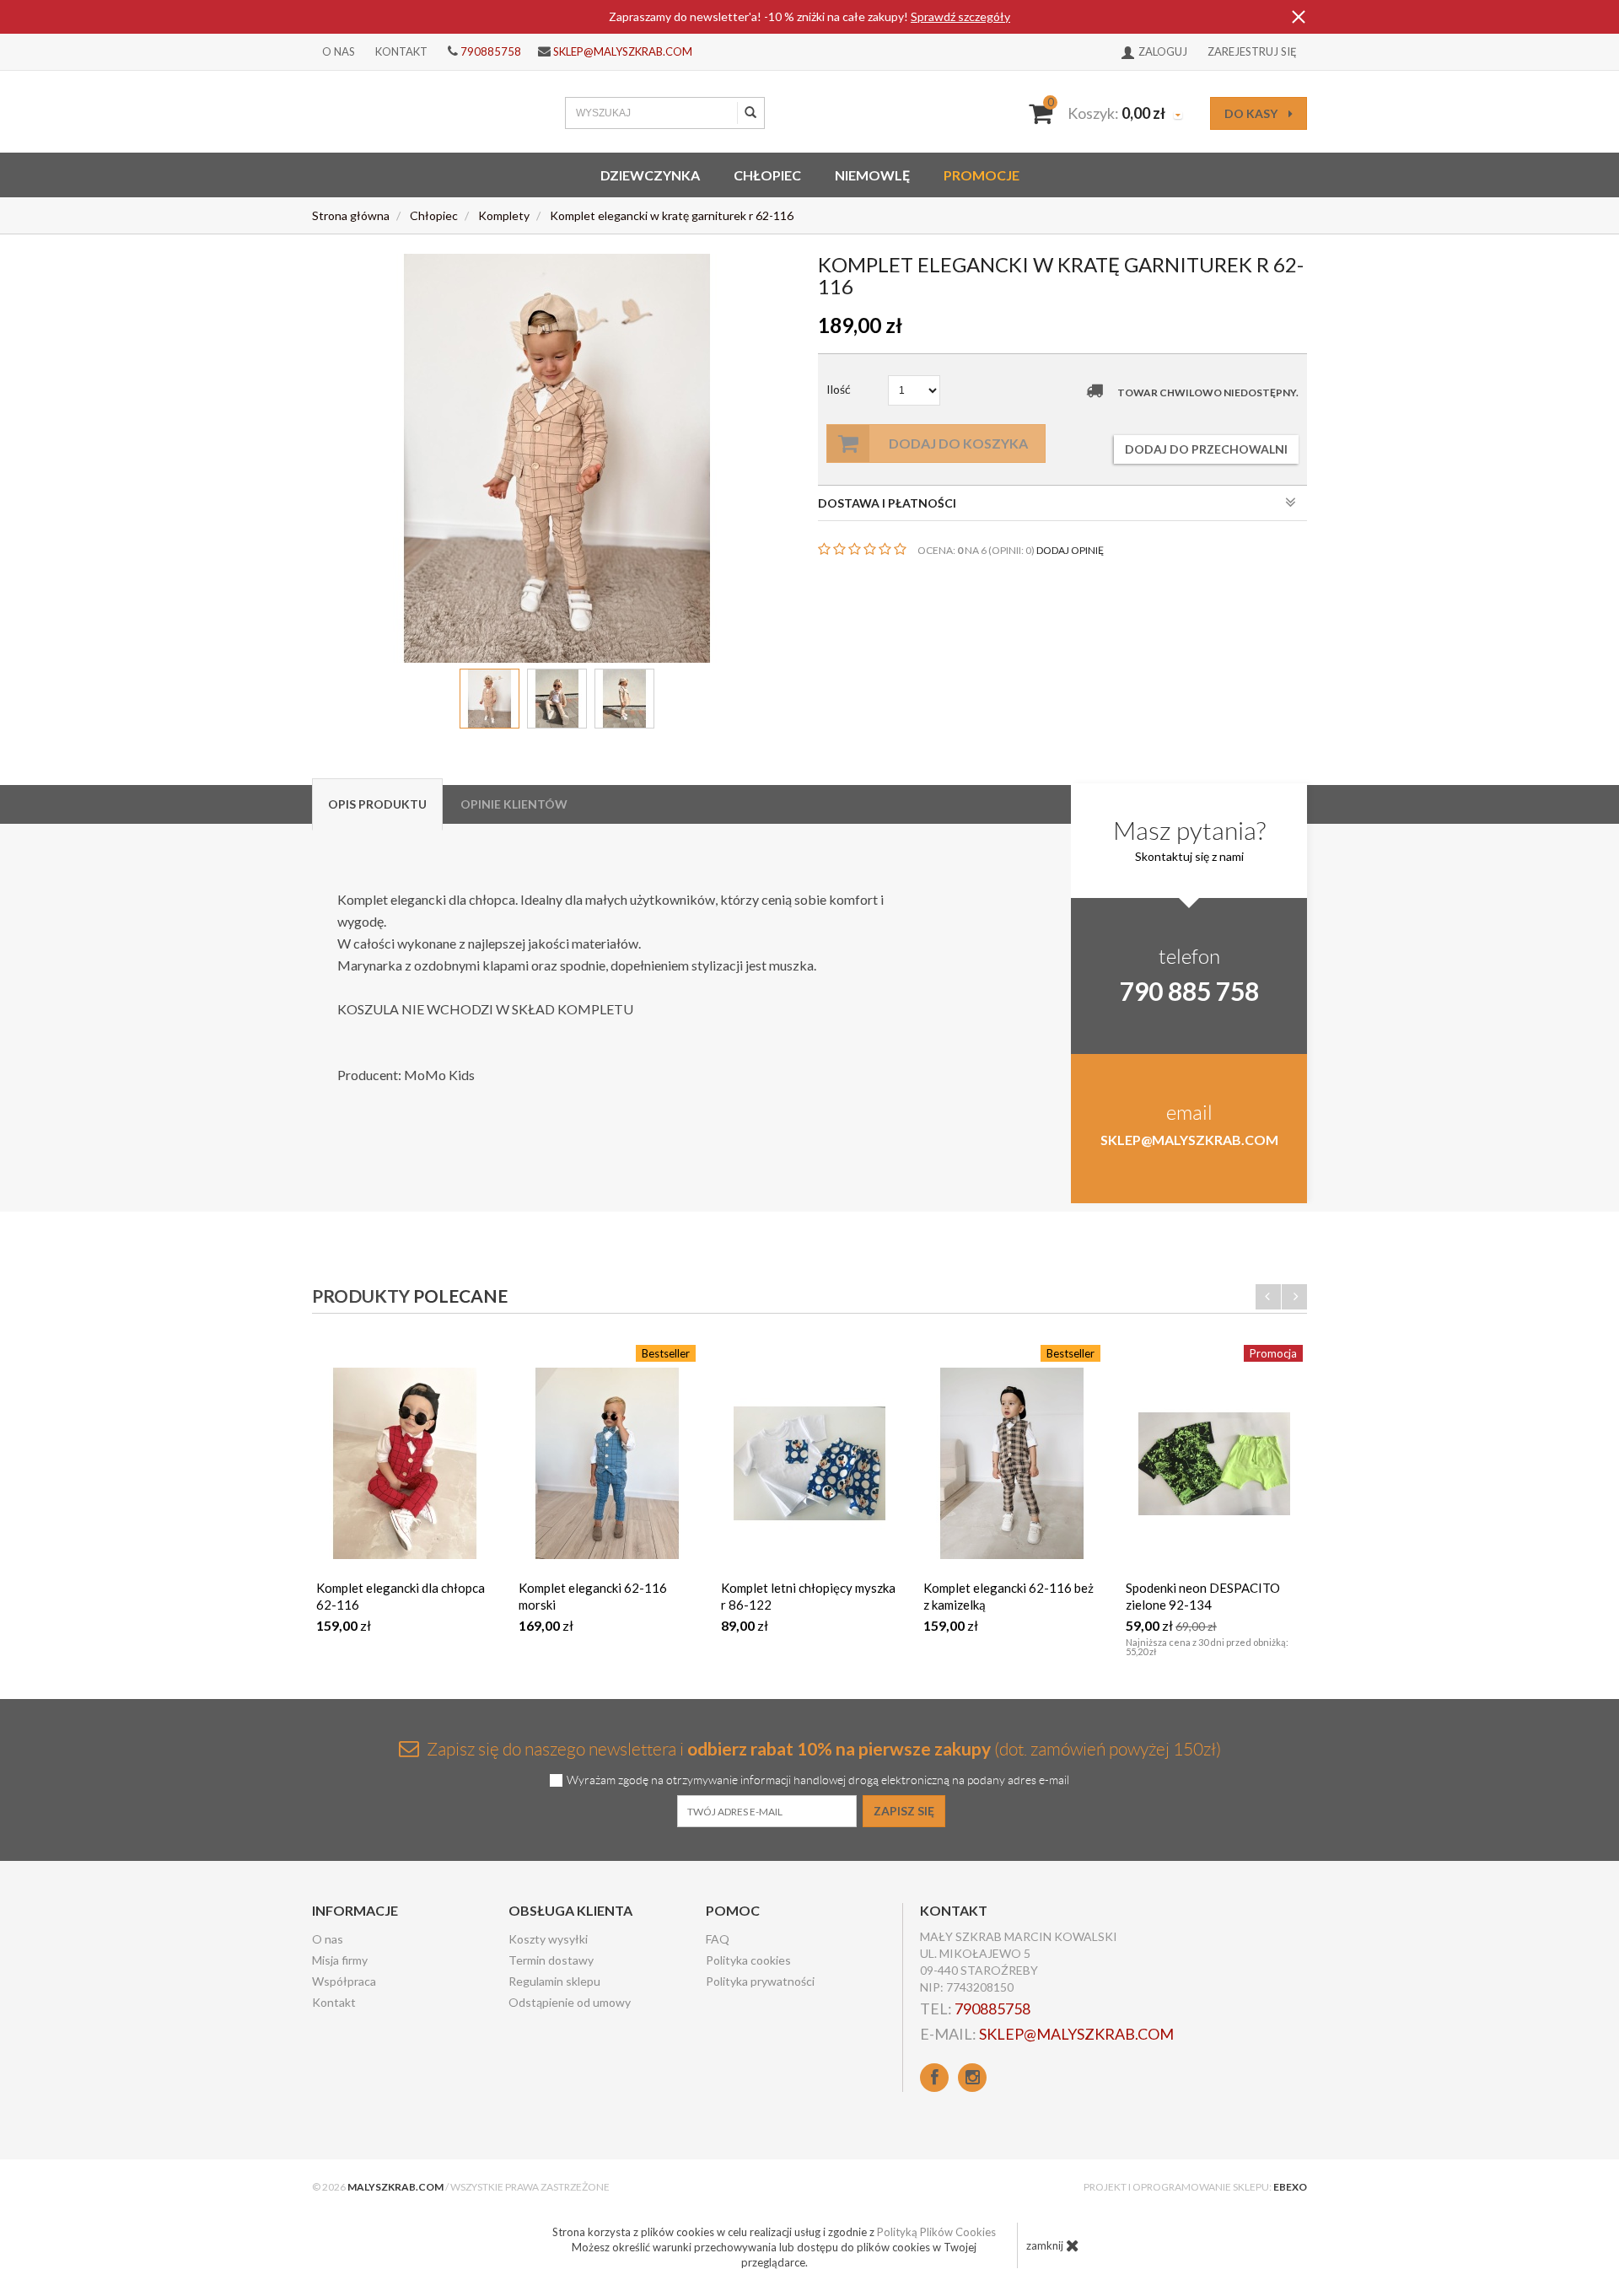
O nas (339, 51)
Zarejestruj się (1252, 51)
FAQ (718, 1939)
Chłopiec (767, 175)
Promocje (982, 175)
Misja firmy (340, 1960)
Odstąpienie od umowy (570, 2002)
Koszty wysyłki (548, 1939)
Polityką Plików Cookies (936, 2232)
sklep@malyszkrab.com (623, 51)
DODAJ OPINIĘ (1070, 550)
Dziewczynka (650, 175)
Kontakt (401, 51)
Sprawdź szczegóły (960, 16)
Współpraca (344, 1981)
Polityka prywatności (760, 1981)
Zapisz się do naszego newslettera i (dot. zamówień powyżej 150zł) (822, 1748)
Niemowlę (872, 175)
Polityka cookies (748, 1960)
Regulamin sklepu (554, 1981)
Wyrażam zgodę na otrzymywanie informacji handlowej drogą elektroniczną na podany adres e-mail (818, 1780)
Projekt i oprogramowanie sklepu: (1195, 2187)
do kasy (1252, 113)
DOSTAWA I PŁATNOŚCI (887, 503)
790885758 (491, 51)
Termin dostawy (551, 1960)
